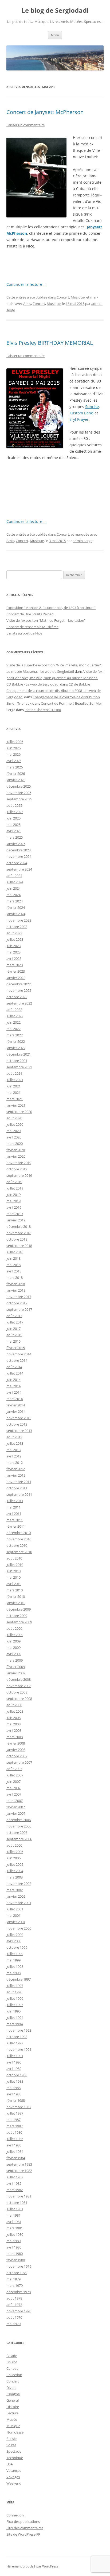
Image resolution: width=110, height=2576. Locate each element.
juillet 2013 (15, 1443)
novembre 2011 (19, 1482)
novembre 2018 (19, 1233)
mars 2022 (15, 1035)
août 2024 (14, 876)
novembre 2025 (19, 793)
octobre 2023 (17, 927)
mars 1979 (15, 2285)
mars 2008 (15, 1737)
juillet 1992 (15, 2043)
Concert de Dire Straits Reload (30, 614)
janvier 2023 (16, 978)
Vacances (14, 2470)
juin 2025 (13, 818)
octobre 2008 (17, 1692)
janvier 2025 (16, 844)
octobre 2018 (17, 1239)
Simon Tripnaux (19, 703)
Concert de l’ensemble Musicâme (32, 627)
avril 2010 (14, 1584)
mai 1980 (13, 2241)
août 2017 (14, 1316)
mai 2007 (13, 1788)
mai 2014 (13, 1386)
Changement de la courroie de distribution (66, 697)
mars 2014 (15, 1399)
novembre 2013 (19, 1418)
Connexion (15, 2515)
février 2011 (16, 1526)
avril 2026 (14, 761)
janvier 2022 (16, 1048)
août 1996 (14, 1992)
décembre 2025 (19, 786)
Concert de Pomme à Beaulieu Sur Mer (71, 703)
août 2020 (14, 1118)
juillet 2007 (15, 1775)
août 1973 (14, 2305)
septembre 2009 (19, 1622)
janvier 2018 (16, 1290)
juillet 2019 (15, 1188)
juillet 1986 (15, 2139)
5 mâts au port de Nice (24, 633)
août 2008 (14, 1705)
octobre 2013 (17, 1424)
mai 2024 (13, 895)
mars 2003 (15, 1877)
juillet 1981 (15, 2209)
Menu (55, 35)
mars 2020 (15, 1144)
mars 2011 (15, 1520)
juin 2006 (13, 1858)
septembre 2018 (19, 1246)
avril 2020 (14, 1137)
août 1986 (14, 2132)
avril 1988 (14, 2094)
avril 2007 (14, 1794)
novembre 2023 (19, 920)
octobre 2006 (17, 1833)
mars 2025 (15, 837)
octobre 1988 (17, 2075)
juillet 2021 (15, 1080)
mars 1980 (15, 2254)
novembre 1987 (19, 2107)
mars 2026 (15, 767)
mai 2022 (13, 1029)
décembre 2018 (19, 1226)
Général (13, 2400)
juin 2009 (13, 1641)
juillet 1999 (15, 1954)
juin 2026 (13, 748)
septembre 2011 (19, 1494)
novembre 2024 (19, 856)
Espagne (13, 2394)
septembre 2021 (19, 1067)
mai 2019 (13, 1201)
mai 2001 (13, 1915)
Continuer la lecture (27, 284)
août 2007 (14, 1769)
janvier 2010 (16, 1603)
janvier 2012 (16, 1475)
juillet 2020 (15, 1124)
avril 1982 (14, 2183)
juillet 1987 (15, 2113)
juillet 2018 (15, 1252)
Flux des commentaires (25, 2528)
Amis (27, 304)
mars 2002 (15, 1890)
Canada (12, 2368)
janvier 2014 (16, 1411)
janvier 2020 (16, 1156)
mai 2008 (13, 1724)
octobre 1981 (17, 2203)
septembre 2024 (19, 869)
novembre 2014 (19, 1354)
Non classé (15, 2432)
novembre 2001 (19, 1903)
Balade (12, 2356)
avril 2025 (14, 831)
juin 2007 (13, 1781)
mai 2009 (13, 1648)
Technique (15, 2458)
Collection (14, 2375)
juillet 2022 (15, 1016)
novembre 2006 (19, 1826)
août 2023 (14, 933)
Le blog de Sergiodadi (55, 10)
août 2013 (14, 1437)
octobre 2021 (17, 1061)
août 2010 (14, 1558)
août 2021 (14, 1073)
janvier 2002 (16, 1896)
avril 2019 (14, 1207)
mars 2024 (15, 901)
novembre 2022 (19, 990)
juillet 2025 (15, 812)
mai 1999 (13, 1960)
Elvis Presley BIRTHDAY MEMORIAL (50, 343)
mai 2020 (13, 1131)
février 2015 (16, 1348)
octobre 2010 (17, 1545)
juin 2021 (13, 1086)
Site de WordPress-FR (23, 2534)
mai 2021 (13, 1092)
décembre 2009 (19, 1609)
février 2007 (16, 1807)
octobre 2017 (17, 1303)
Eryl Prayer (79, 419)
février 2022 (16, 1041)
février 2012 (16, 1469)
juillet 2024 (15, 882)
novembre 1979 (19, 2266)
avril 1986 (14, 2145)
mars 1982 (15, 2190)
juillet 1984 (15, 2151)
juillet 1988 (15, 2081)
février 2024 (16, 907)
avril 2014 (14, 1392)
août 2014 (14, 1367)
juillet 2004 (15, 1871)
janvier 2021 (16, 1105)
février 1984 (16, 2158)
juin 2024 (13, 888)
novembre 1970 (19, 2311)
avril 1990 (14, 2062)
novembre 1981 (19, 2196)
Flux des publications (23, 2522)
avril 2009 (14, 1654)
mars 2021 (15, 1099)
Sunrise (92, 407)
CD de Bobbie (79, 684)
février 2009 (16, 1667)
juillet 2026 (15, 742)
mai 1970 (13, 2324)
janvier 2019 (16, 1220)
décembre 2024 (19, 850)
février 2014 (16, 1405)
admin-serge (82, 541)
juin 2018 (13, 1258)
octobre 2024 (17, 863)
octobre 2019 (17, 1169)
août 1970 (14, 2317)
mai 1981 (13, 2215)
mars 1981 (15, 2228)
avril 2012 (14, 1456)
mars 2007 (15, 1801)
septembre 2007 (19, 1762)
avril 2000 (14, 1941)
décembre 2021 (19, 1054)
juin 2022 (13, 1022)
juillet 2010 (15, 1565)
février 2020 (16, 1150)
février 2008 (16, 1743)
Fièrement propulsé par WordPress (32, 2566)
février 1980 (16, 2260)
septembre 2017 (19, 1309)
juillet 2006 (15, 1852)
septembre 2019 (19, 1175)
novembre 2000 (19, 1928)
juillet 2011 (15, 1501)
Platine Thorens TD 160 (43, 710)
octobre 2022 (17, 997)
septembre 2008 (19, 1699)
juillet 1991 (15, 2056)
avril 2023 (14, 959)
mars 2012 (15, 1463)
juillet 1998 (15, 1966)
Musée (12, 2419)
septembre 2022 (19, 1003)
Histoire (13, 2407)
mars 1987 (15, 2126)
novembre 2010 (19, 1539)
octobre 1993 (17, 2037)
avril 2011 (14, 1514)
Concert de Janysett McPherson (45, 112)
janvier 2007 (16, 1813)
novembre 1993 (19, 2030)
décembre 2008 (19, 1679)
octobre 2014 (17, 1360)
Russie (11, 2439)
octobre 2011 (17, 1488)
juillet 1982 (15, 2177)
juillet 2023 (15, 939)
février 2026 (16, 774)
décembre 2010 (19, 1533)
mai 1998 (13, 1973)
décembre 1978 (19, 2292)
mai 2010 (13, 1577)
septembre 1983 (19, 2164)
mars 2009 (15, 1660)
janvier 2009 (16, 1673)
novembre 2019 (19, 1163)
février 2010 (16, 1596)
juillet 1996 (15, 1998)
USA (10, 2464)
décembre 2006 (19, 1820)
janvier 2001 (16, 1922)
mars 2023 (15, 965)
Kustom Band (81, 413)
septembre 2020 (19, 1112)
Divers (11, 2388)
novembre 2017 (19, 1297)
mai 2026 (13, 754)
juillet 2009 (15, 1635)
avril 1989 (14, 2069)
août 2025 (14, 805)
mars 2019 (15, 1214)
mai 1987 (13, 2120)
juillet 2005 (15, 1864)
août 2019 (14, 1182)
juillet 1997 (15, 1986)
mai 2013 (13, 1450)
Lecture (12, 2413)
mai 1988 (13, 2088)
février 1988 (16, 2100)
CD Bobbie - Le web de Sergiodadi (33, 684)
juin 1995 (13, 2011)
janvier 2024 (16, 914)
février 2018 (16, 1284)
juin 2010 (13, 1571)
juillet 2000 (15, 1935)
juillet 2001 (15, 1909)
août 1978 (14, 2298)
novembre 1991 (19, 2049)
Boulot (12, 2362)
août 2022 (14, 1010)
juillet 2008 (15, 1711)
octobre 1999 (17, 1947)
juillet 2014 (15, 1373)
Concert (63, 297)
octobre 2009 (17, 1616)
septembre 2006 (19, 1839)
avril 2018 (14, 1271)
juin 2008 (13, 1718)
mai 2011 (13, 1507)
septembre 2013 (19, 1431)
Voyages (13, 2477)
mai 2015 (13, 1341)
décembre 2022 (19, 984)
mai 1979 (13, 2279)
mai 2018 (13, 1265)
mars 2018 (15, 1278)
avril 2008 (14, 1730)
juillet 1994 (15, 2018)
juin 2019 (13, 1195)
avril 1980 (14, 2247)
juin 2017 (13, 1329)
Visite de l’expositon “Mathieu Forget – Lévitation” (46, 620)
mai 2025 (13, 825)
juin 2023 (13, 946)
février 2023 (16, 971)
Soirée (11, 2445)
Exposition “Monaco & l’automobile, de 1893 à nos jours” (51, 608)
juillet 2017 (15, 1322)
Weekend (14, 2483)
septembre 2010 (19, 1552)
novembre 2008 (19, 1686)
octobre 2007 (17, 1756)
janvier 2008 (16, 1750)
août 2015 (14, 1335)
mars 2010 (15, 1590)
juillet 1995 (15, 2005)
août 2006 (14, 1845)
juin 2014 (13, 1380)
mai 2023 (13, 952)
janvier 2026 (16, 780)
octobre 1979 (17, 2273)
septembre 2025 (19, 799)
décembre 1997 (19, 1979)
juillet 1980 (15, 2234)
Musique (78, 297)
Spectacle (14, 2451)
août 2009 (14, 1628)
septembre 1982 (19, 2171)
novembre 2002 (19, 1884)
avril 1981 (14, 2222)
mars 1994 (15, 2024)
